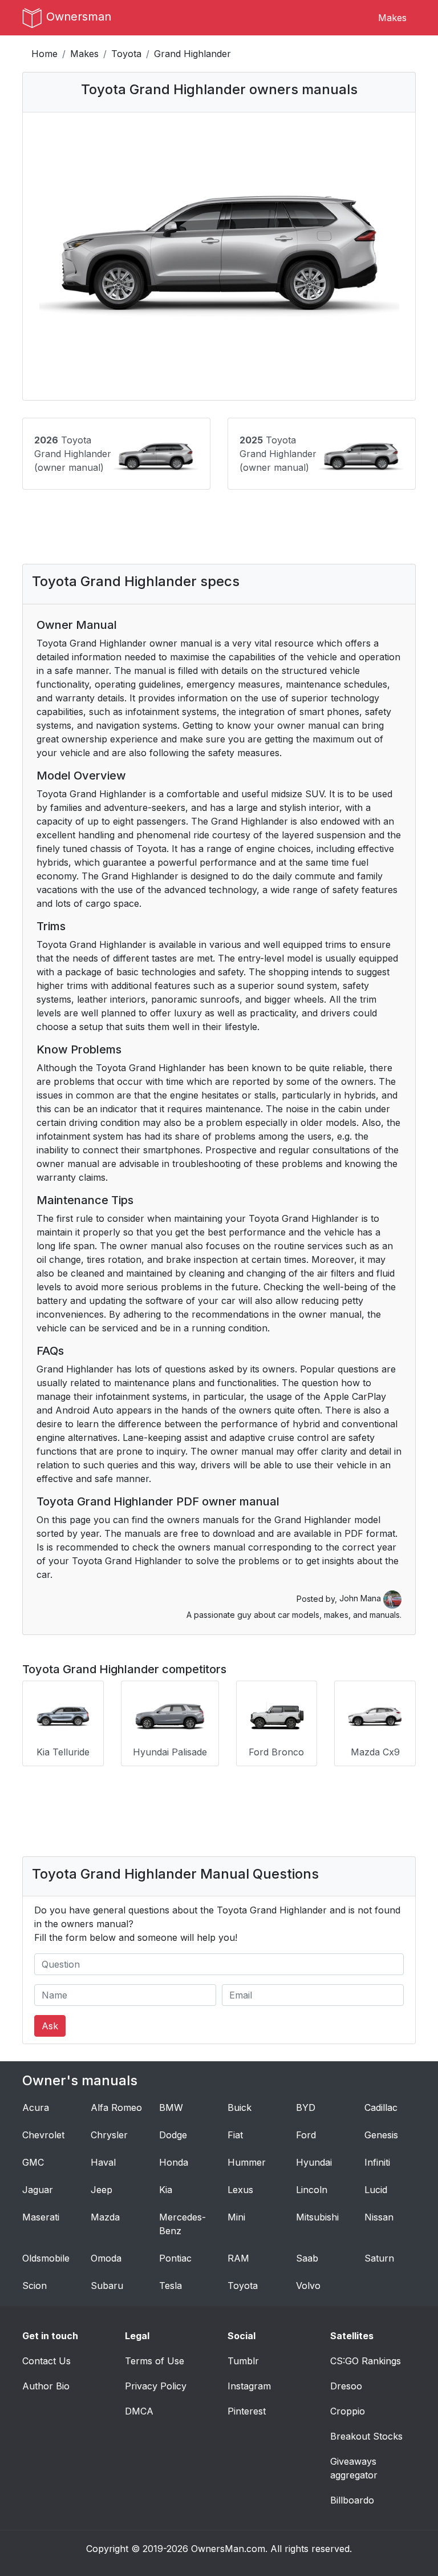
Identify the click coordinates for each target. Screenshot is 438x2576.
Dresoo (346, 2386)
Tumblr (243, 2361)
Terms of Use (155, 2361)
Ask (50, 2026)
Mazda (105, 2217)
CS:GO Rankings (366, 2361)
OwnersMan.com (228, 2549)
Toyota (126, 54)
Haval (103, 2162)
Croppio (348, 2411)
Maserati (41, 2217)
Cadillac (381, 2107)
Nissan (379, 2217)
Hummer (247, 2162)
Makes (392, 18)
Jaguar (38, 2190)
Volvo (308, 2286)
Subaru (107, 2286)
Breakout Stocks (366, 2436)
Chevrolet (43, 2135)
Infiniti (377, 2162)
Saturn (379, 2258)
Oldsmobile (46, 2258)
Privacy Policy (156, 2386)
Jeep (102, 2190)
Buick (240, 2107)
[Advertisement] (219, 535)
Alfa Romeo (116, 2107)
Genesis (381, 2135)
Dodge (173, 2135)
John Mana (361, 1598)
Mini (236, 2217)
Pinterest (247, 2411)
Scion (35, 2286)
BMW (171, 2107)
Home (44, 54)
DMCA (139, 2411)
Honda (174, 2162)
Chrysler (109, 2135)
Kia (166, 2190)
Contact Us (46, 2361)
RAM (238, 2258)
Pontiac (175, 2258)
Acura (36, 2107)
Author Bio (46, 2386)
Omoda (106, 2258)
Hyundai (314, 2162)
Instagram (249, 2386)
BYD (306, 2107)
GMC (33, 2162)
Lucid (376, 2190)
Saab (307, 2258)
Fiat (235, 2135)
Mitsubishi (317, 2217)
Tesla (171, 2286)
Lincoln (312, 2190)
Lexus (240, 2190)
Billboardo (352, 2500)
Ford (306, 2135)
